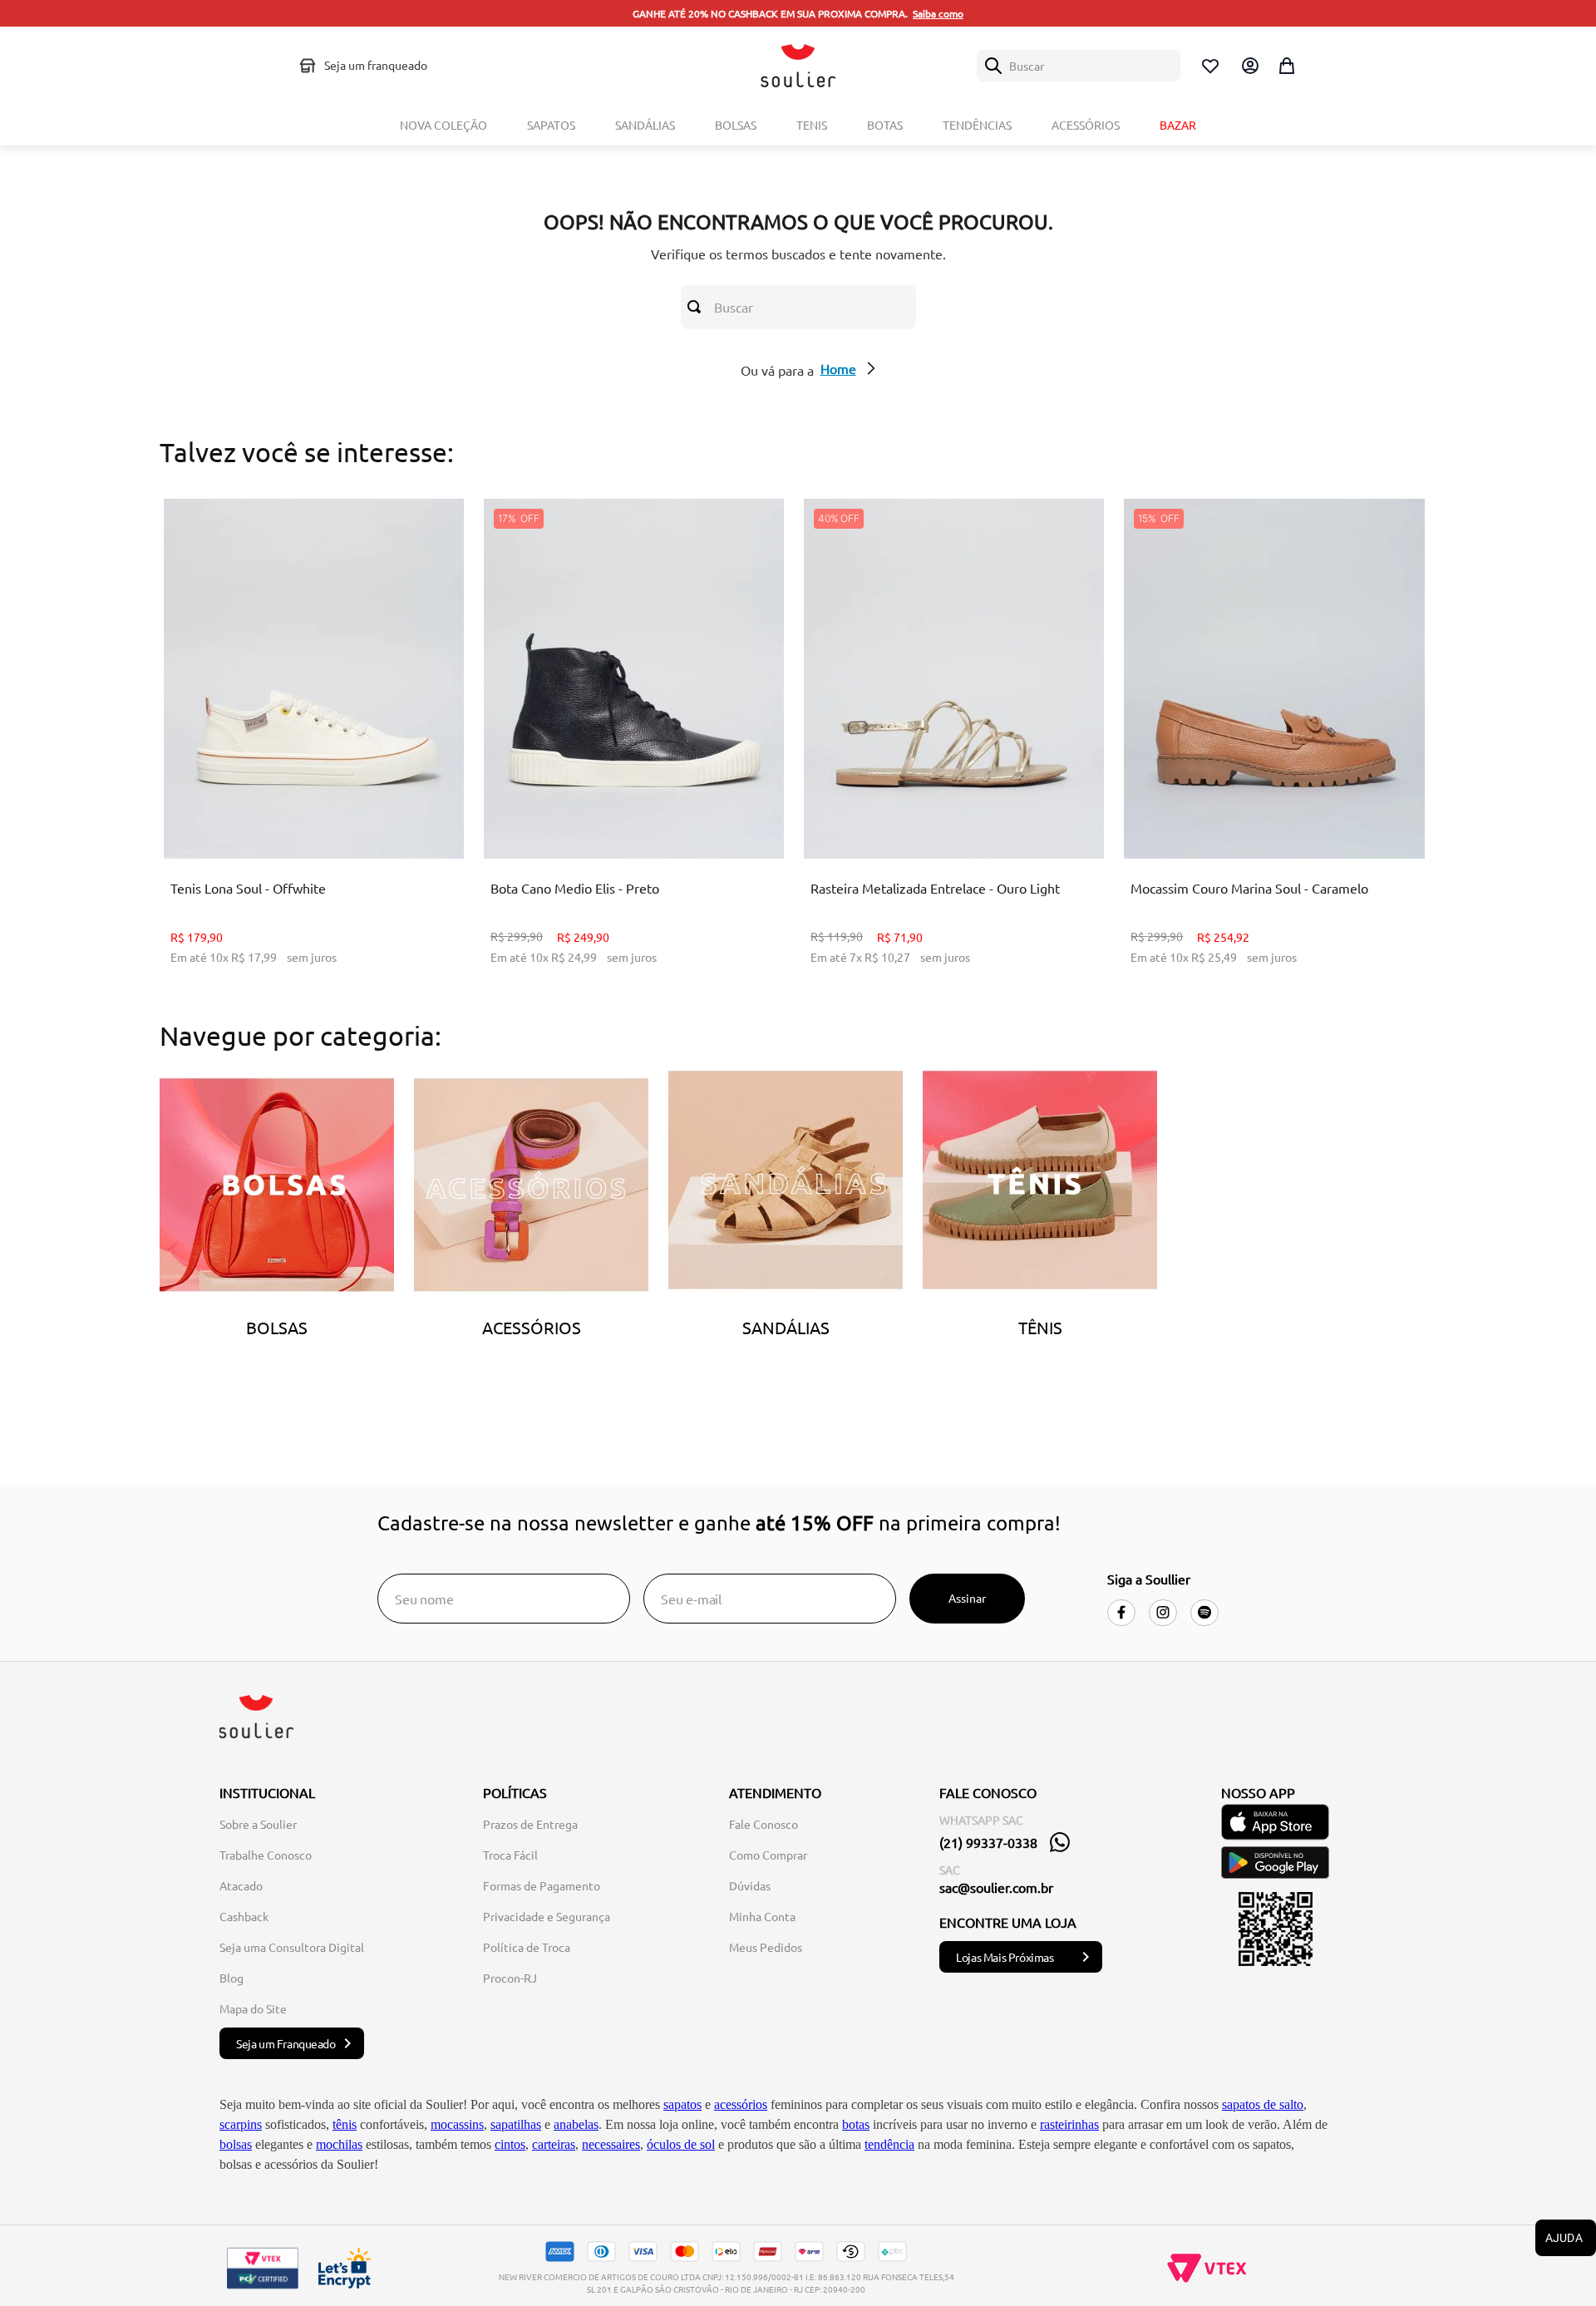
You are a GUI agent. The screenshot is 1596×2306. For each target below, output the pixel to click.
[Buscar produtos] (697, 307)
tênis (345, 2124)
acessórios (741, 2104)
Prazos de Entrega (530, 1824)
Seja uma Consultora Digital (292, 1947)
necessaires (611, 2144)
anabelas (576, 2124)
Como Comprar (768, 1855)
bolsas (236, 2144)
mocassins (457, 2124)
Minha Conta (762, 1916)
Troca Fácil (510, 1855)
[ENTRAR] (1249, 66)
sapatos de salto (1263, 2104)
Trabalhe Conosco (266, 1855)
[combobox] (1079, 66)
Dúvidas (750, 1885)
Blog (232, 1978)
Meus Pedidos (766, 1947)
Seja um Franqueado (286, 2043)
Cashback (244, 1916)
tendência (889, 2144)
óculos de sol (681, 2144)
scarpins (241, 2124)
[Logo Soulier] (798, 66)
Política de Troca (527, 1947)
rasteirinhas (1069, 2124)
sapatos (682, 2104)
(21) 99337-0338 (988, 1842)
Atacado (241, 1885)
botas (856, 2124)
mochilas (339, 2144)
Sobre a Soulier (258, 1824)
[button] (300, 817)
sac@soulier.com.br (996, 1887)
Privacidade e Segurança (547, 1916)
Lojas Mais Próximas (1005, 1957)
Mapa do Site (253, 2008)
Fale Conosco (764, 1824)
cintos (510, 2144)
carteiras (554, 2144)
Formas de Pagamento (542, 1885)
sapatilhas (516, 2124)
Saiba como (938, 13)
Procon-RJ (510, 1978)
